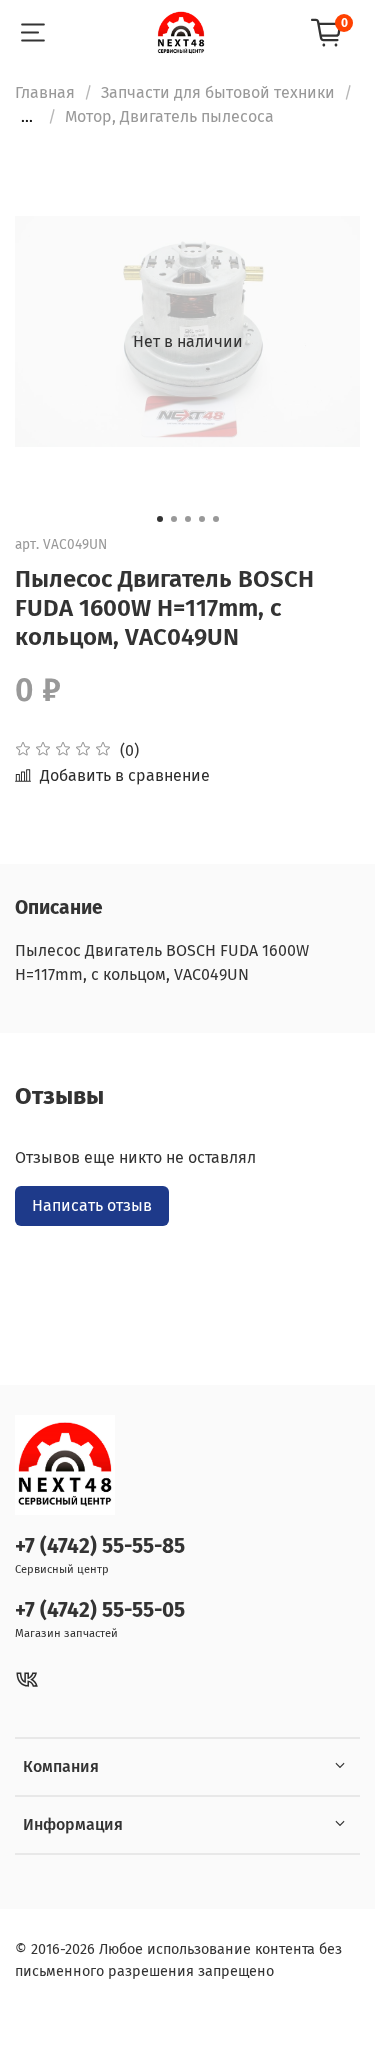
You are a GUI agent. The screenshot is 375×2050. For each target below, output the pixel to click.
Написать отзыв (92, 1205)
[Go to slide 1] (160, 519)
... (27, 117)
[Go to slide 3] (188, 519)
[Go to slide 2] (174, 519)
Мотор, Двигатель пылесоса (169, 116)
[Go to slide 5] (216, 519)
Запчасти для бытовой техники (218, 92)
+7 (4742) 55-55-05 (100, 1610)
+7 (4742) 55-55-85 (100, 1546)
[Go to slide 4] (202, 519)
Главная (45, 92)
